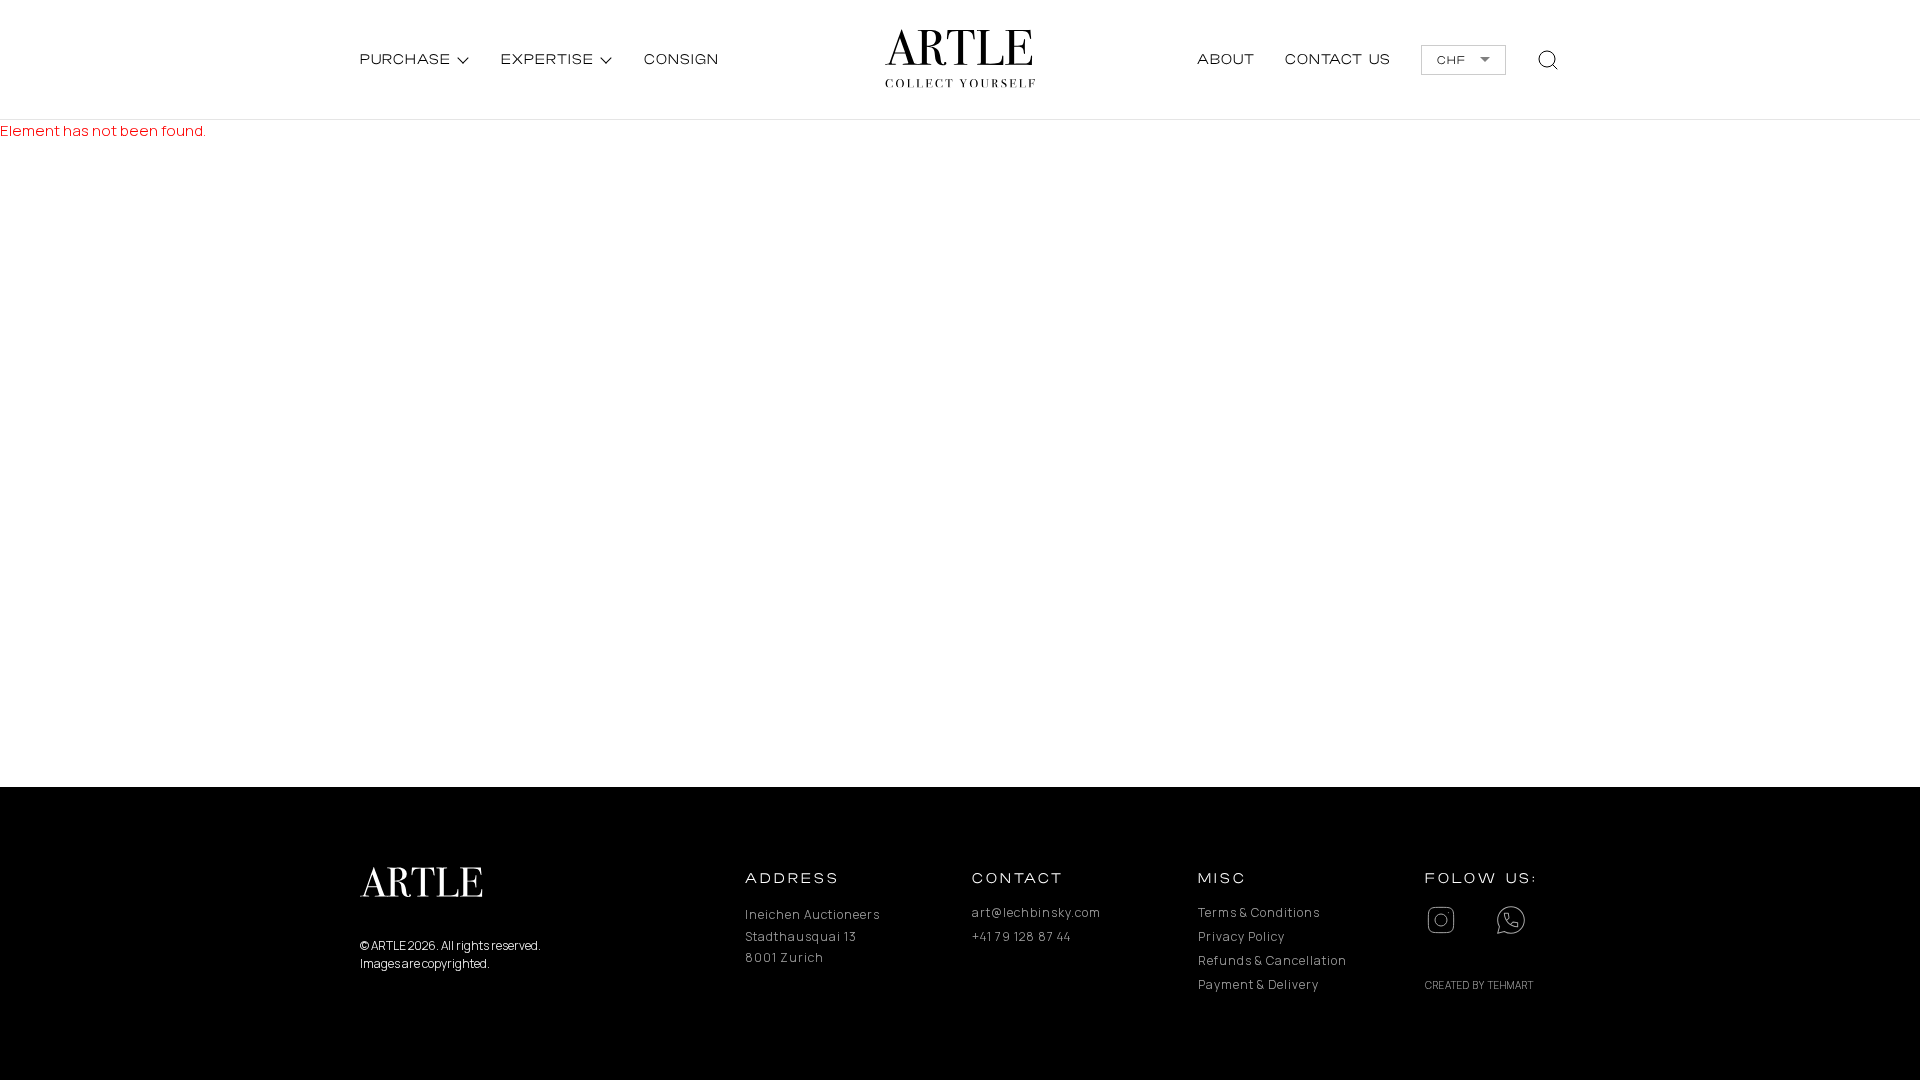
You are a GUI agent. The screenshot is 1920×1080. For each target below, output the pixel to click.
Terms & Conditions (1259, 912)
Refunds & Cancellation (1265, 960)
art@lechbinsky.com (1036, 912)
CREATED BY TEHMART (1479, 985)
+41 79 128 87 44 (1021, 936)
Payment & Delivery (1258, 984)
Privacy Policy (1241, 936)
